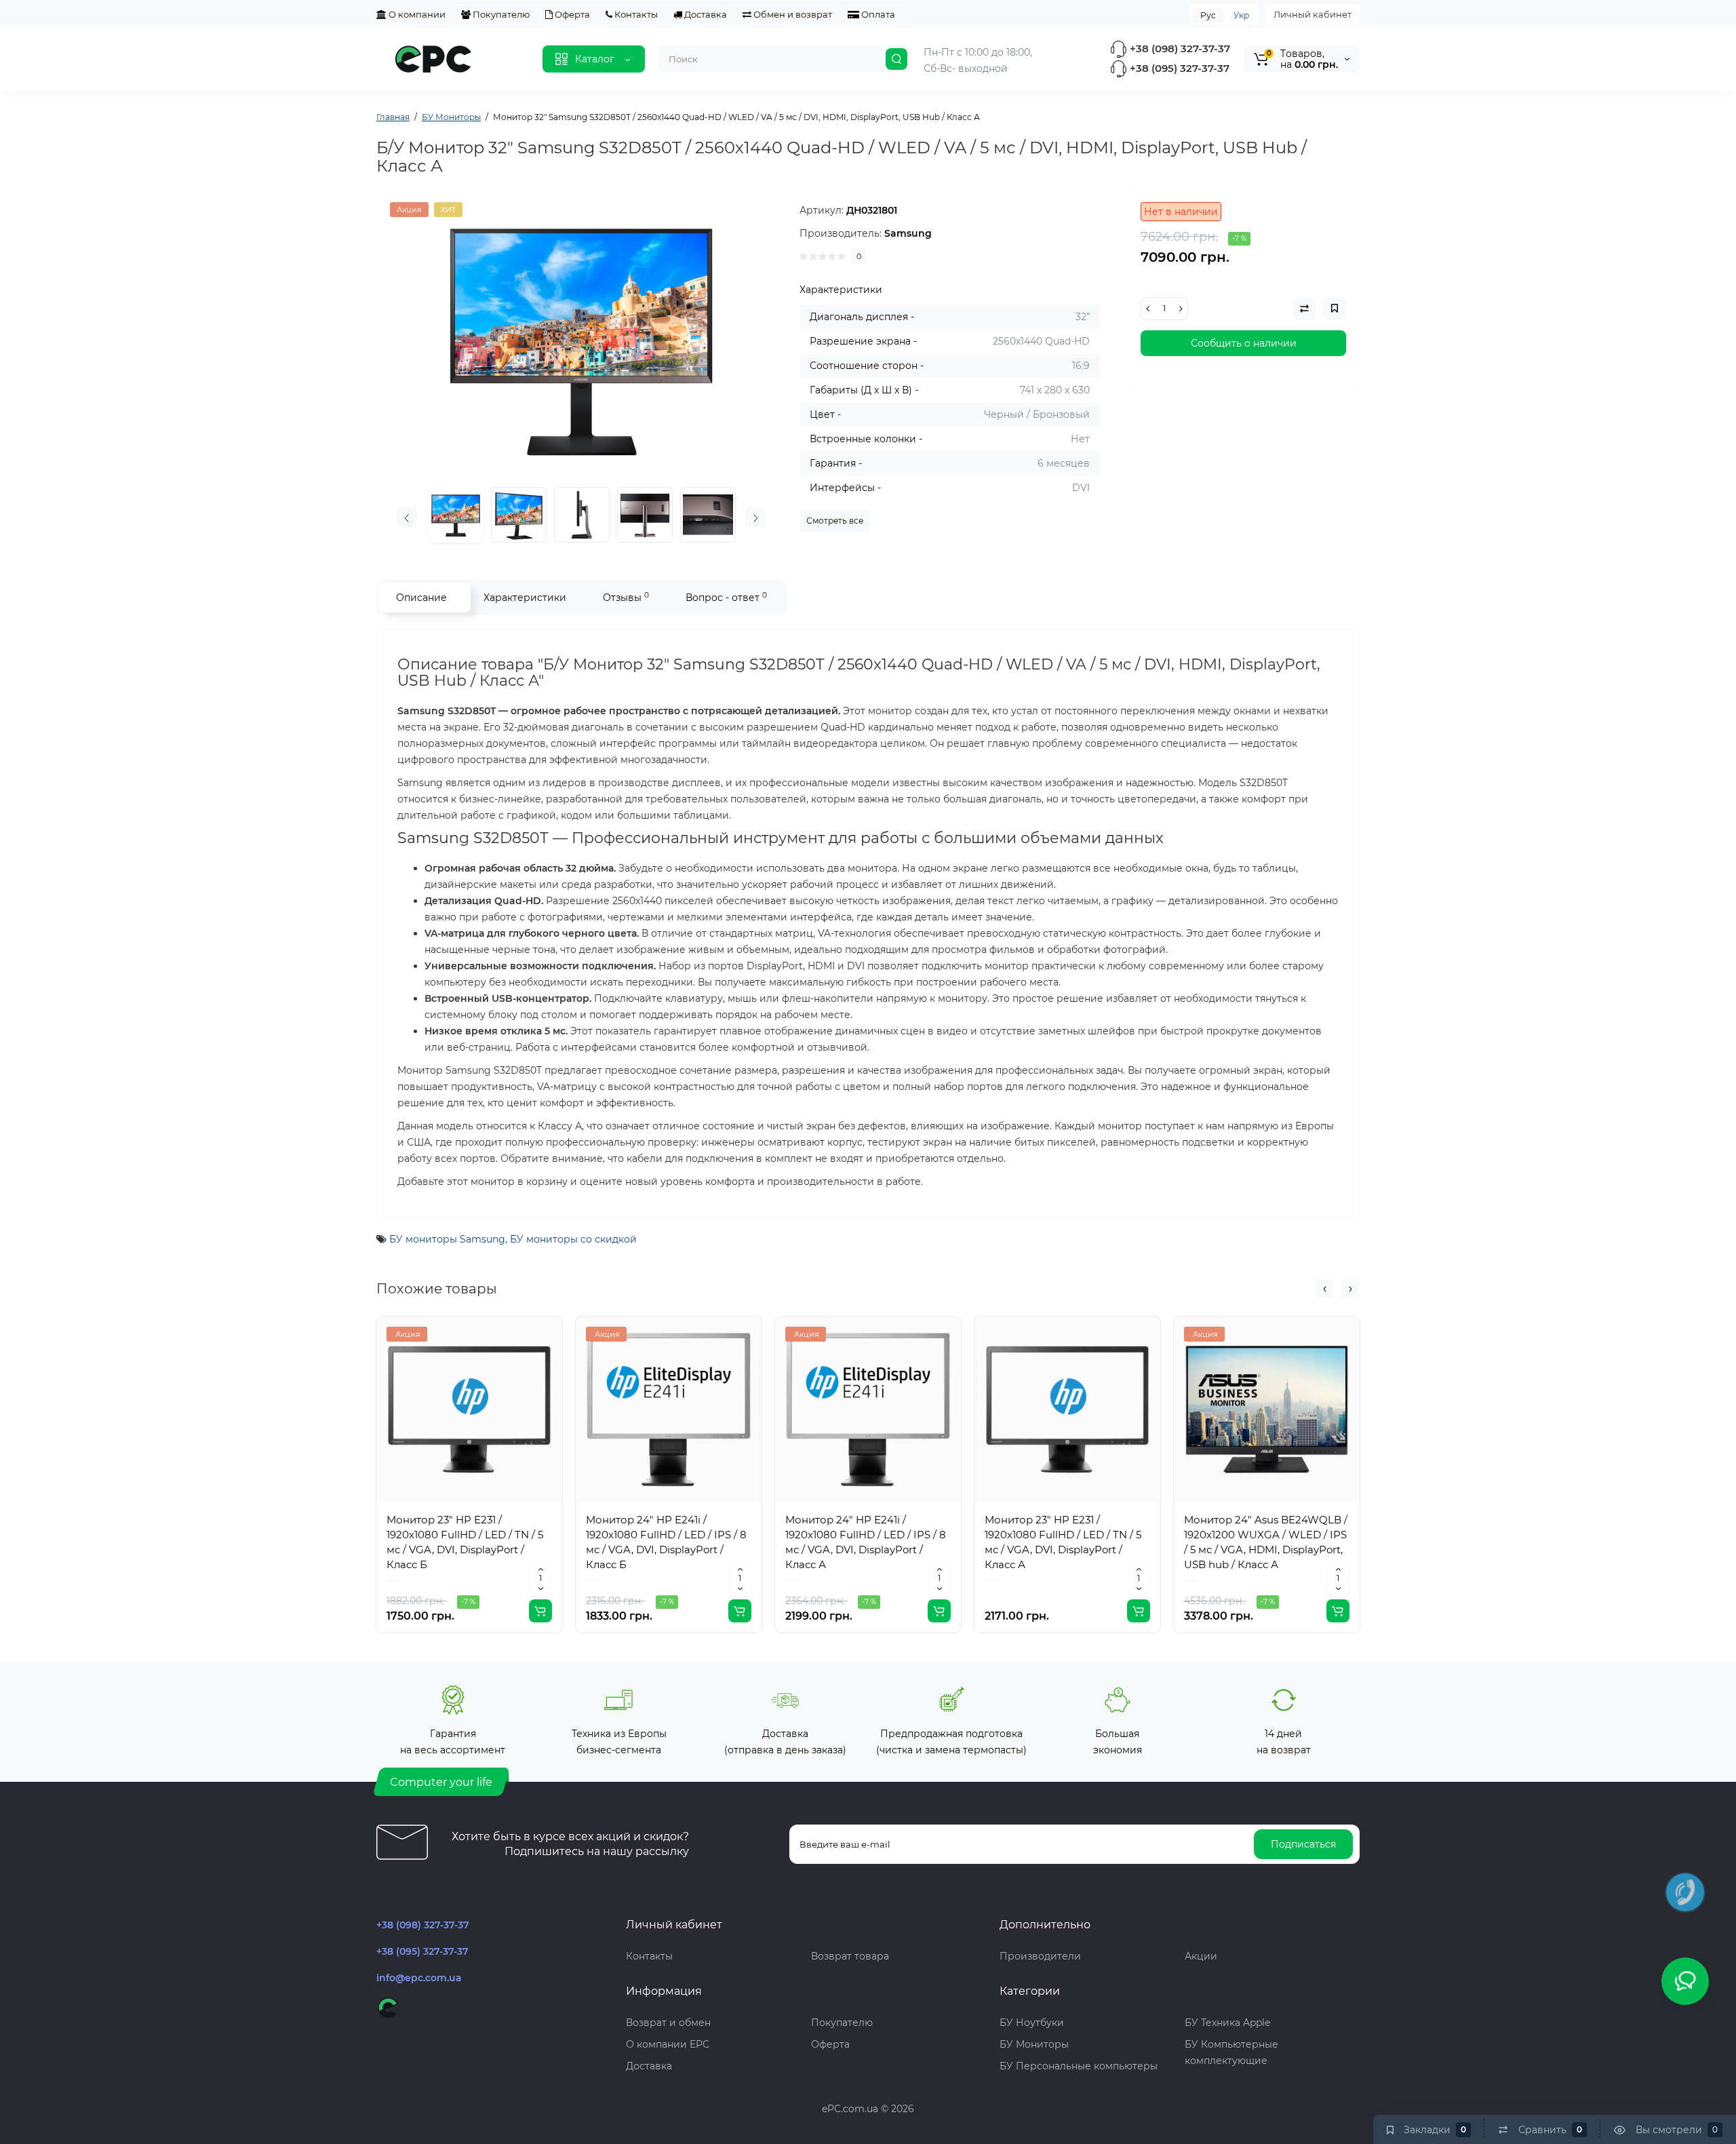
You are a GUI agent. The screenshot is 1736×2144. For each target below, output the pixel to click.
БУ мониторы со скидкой (573, 1239)
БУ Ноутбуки (1032, 2023)
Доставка (705, 14)
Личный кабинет (1313, 14)
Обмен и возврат (792, 14)
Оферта (571, 14)
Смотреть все (835, 521)
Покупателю (500, 14)
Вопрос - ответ (726, 597)
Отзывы (626, 597)
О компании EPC (668, 2044)
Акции (1201, 1956)
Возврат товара (850, 1956)
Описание (421, 598)
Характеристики (525, 598)
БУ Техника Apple (1227, 2023)
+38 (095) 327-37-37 (1178, 68)
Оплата (877, 14)
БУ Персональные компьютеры (1079, 2066)
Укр (1241, 15)
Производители (1040, 1956)
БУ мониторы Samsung (447, 1239)
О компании (416, 14)
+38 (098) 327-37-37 (1179, 48)
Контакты (635, 14)
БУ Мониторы (1034, 2044)
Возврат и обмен (668, 2023)
